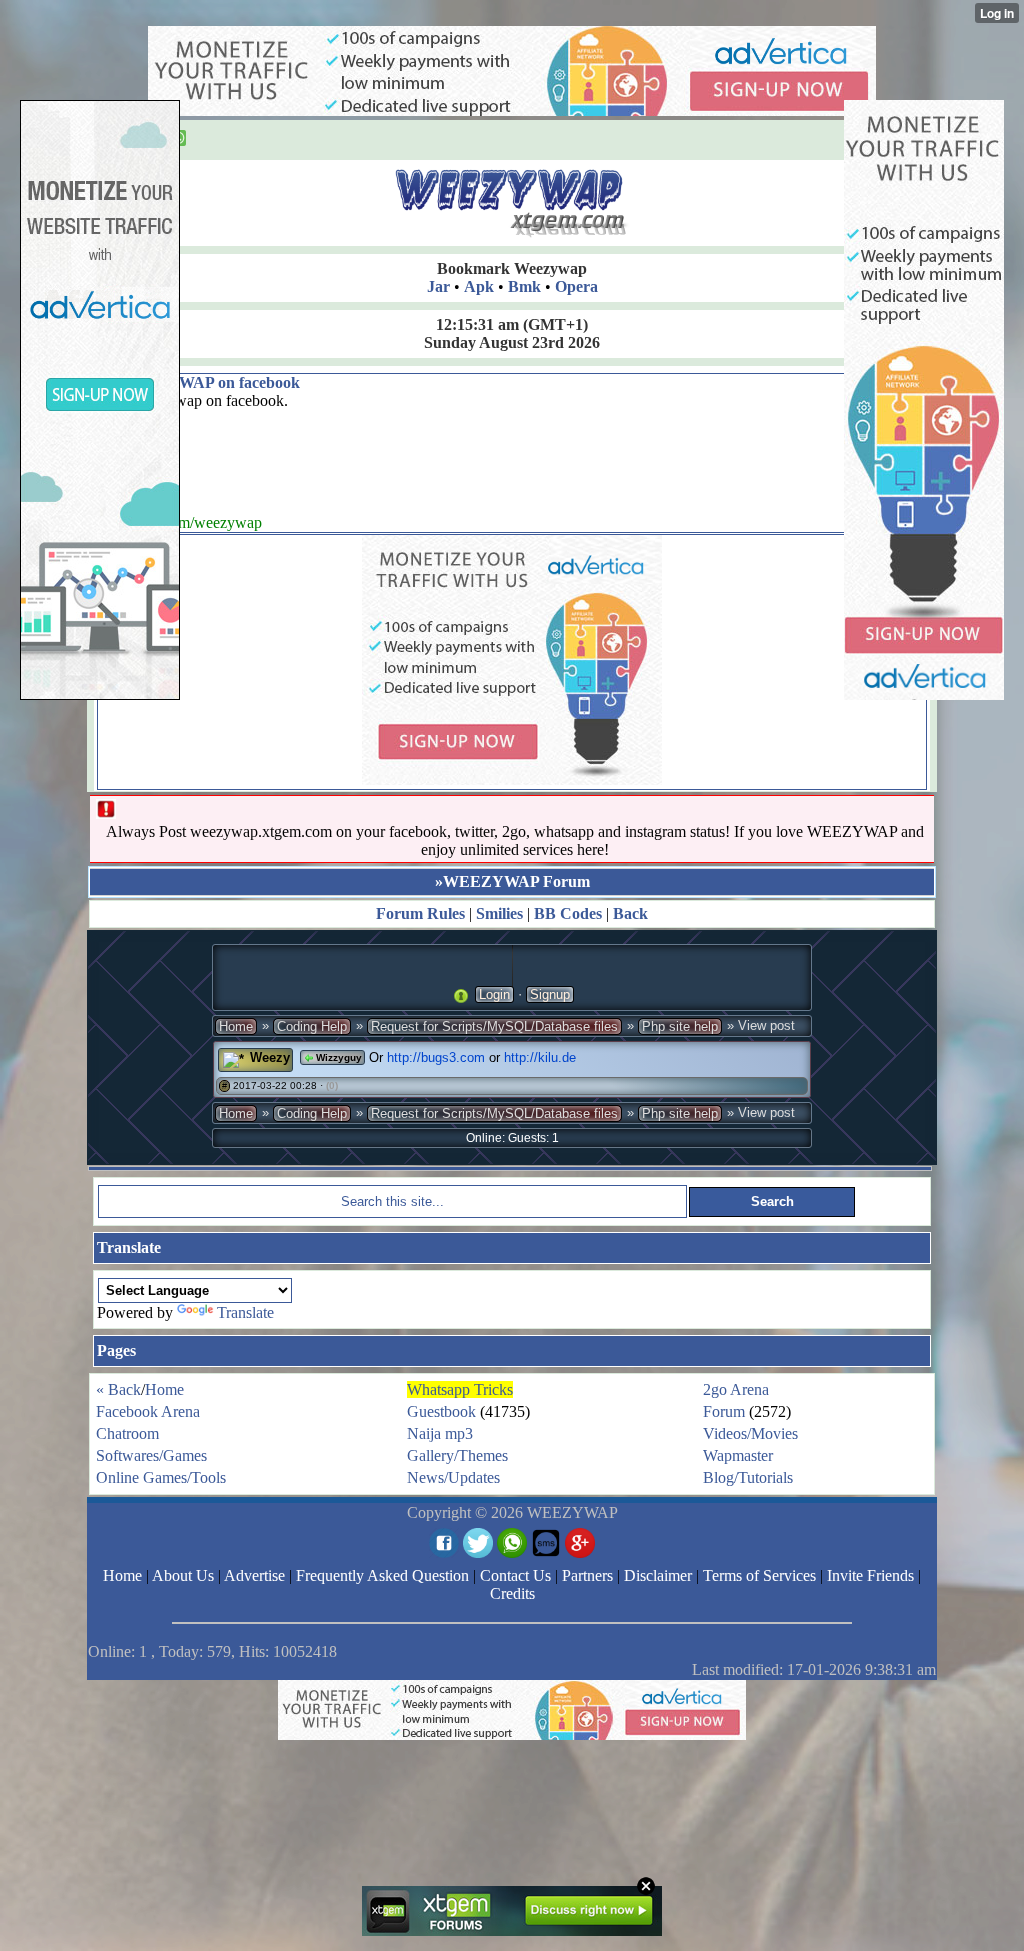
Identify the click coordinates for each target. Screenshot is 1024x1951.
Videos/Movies (750, 1433)
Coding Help (312, 1026)
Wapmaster (738, 1455)
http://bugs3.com (436, 1057)
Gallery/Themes (457, 1455)
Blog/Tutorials (748, 1477)
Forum (724, 1411)
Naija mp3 (440, 1433)
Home (236, 1026)
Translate (245, 1312)
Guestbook (441, 1411)
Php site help (680, 1026)
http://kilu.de (540, 1057)
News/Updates (453, 1477)
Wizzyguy (337, 1057)
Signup (550, 994)
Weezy (270, 1057)
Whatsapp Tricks (460, 1389)
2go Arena (736, 1389)
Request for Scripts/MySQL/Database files (494, 1026)
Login (494, 994)
